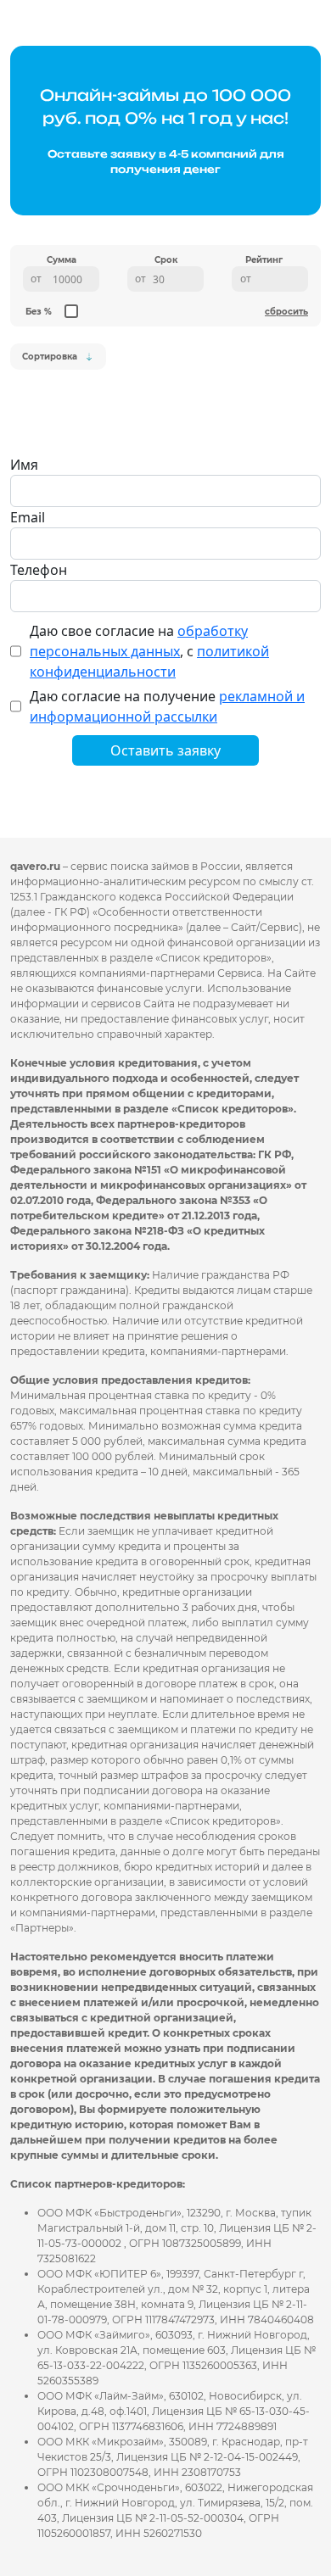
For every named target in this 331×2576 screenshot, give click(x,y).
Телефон (39, 570)
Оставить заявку (165, 750)
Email (28, 517)
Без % (39, 312)
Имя (24, 465)
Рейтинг (264, 260)
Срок (166, 260)
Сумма (62, 260)
